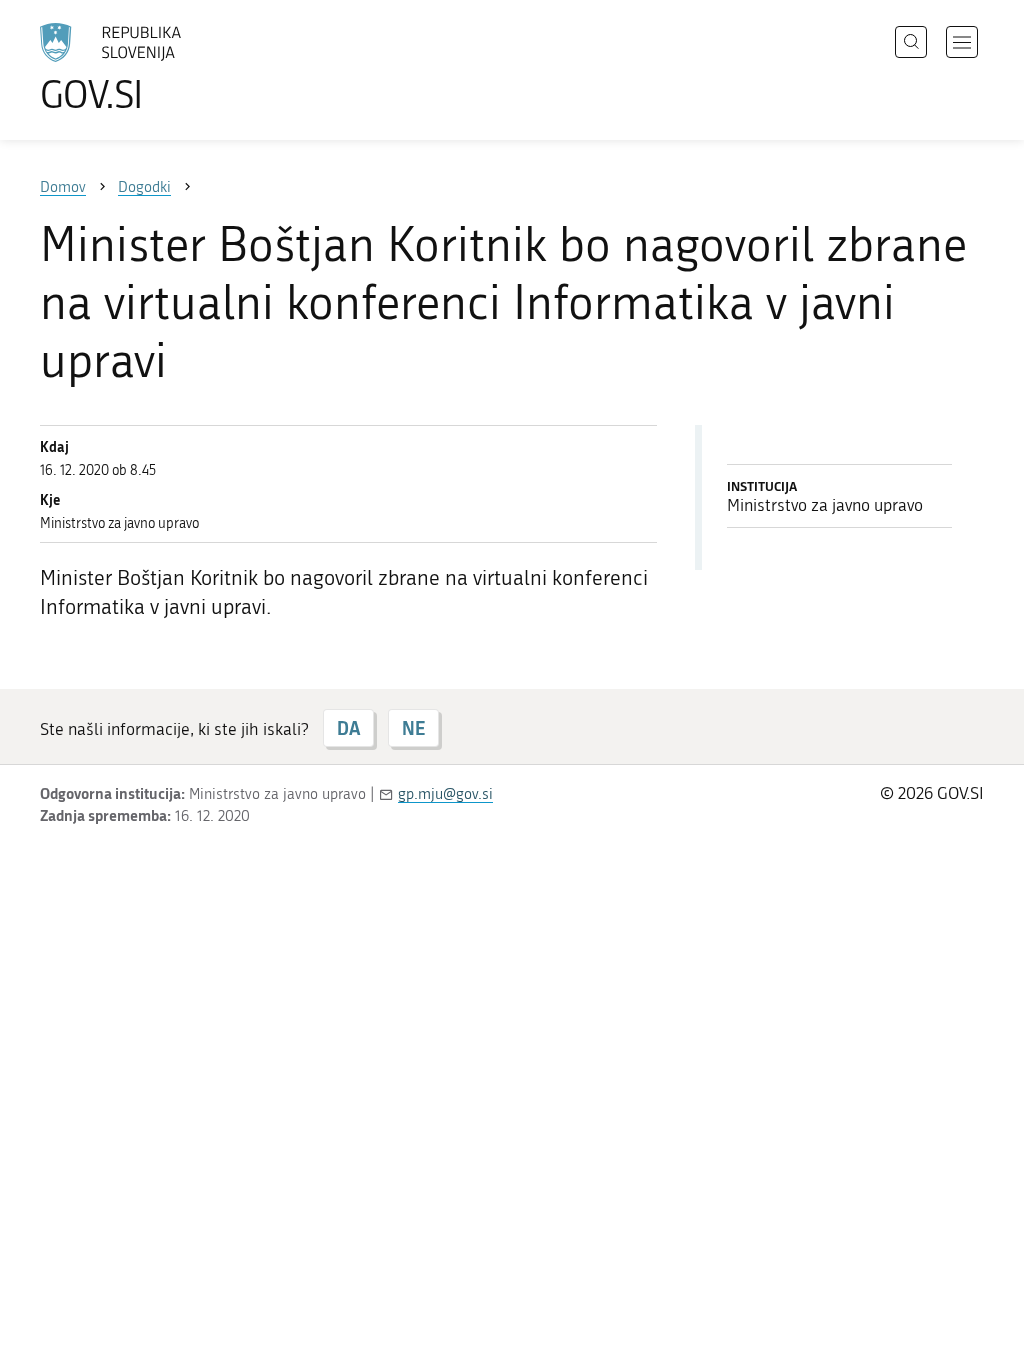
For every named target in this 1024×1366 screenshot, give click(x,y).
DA (348, 728)
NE (413, 728)
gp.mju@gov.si (445, 794)
